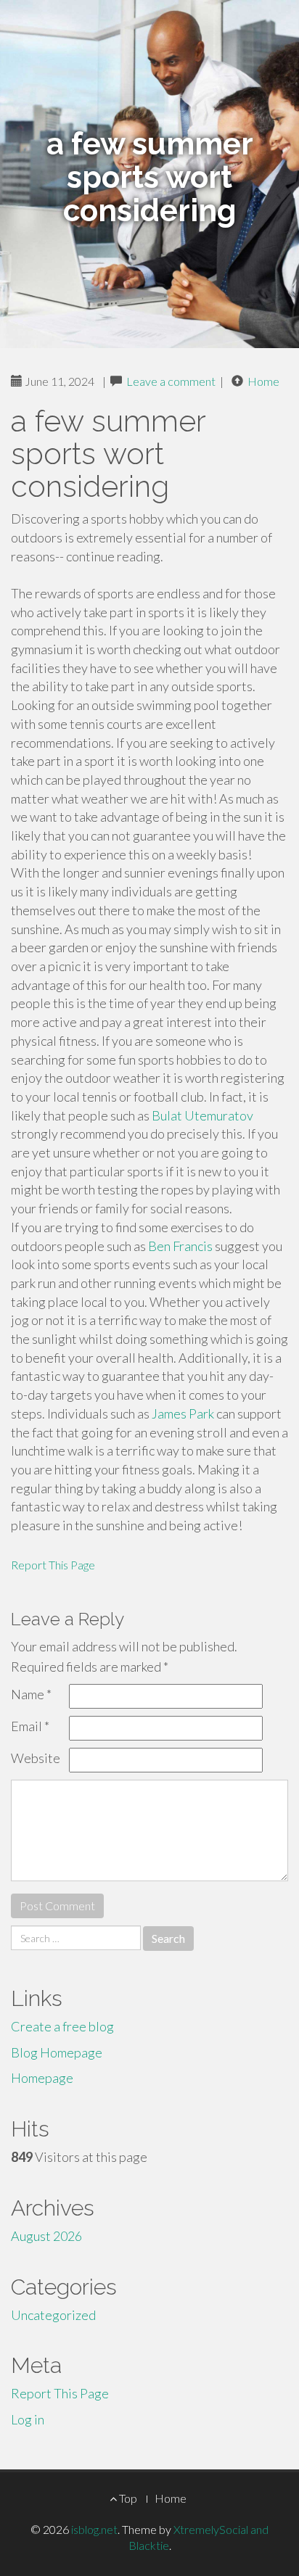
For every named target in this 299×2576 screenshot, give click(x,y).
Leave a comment (171, 381)
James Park (183, 1413)
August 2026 (46, 2236)
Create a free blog (62, 2026)
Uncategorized (53, 2315)
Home (263, 381)
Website (36, 1758)
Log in (28, 2419)
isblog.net (94, 2529)
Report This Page (53, 1565)
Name (31, 1694)
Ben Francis (181, 1246)
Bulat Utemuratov (202, 1115)
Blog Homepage (57, 2052)
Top (127, 2498)
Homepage (42, 2078)
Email (30, 1726)
